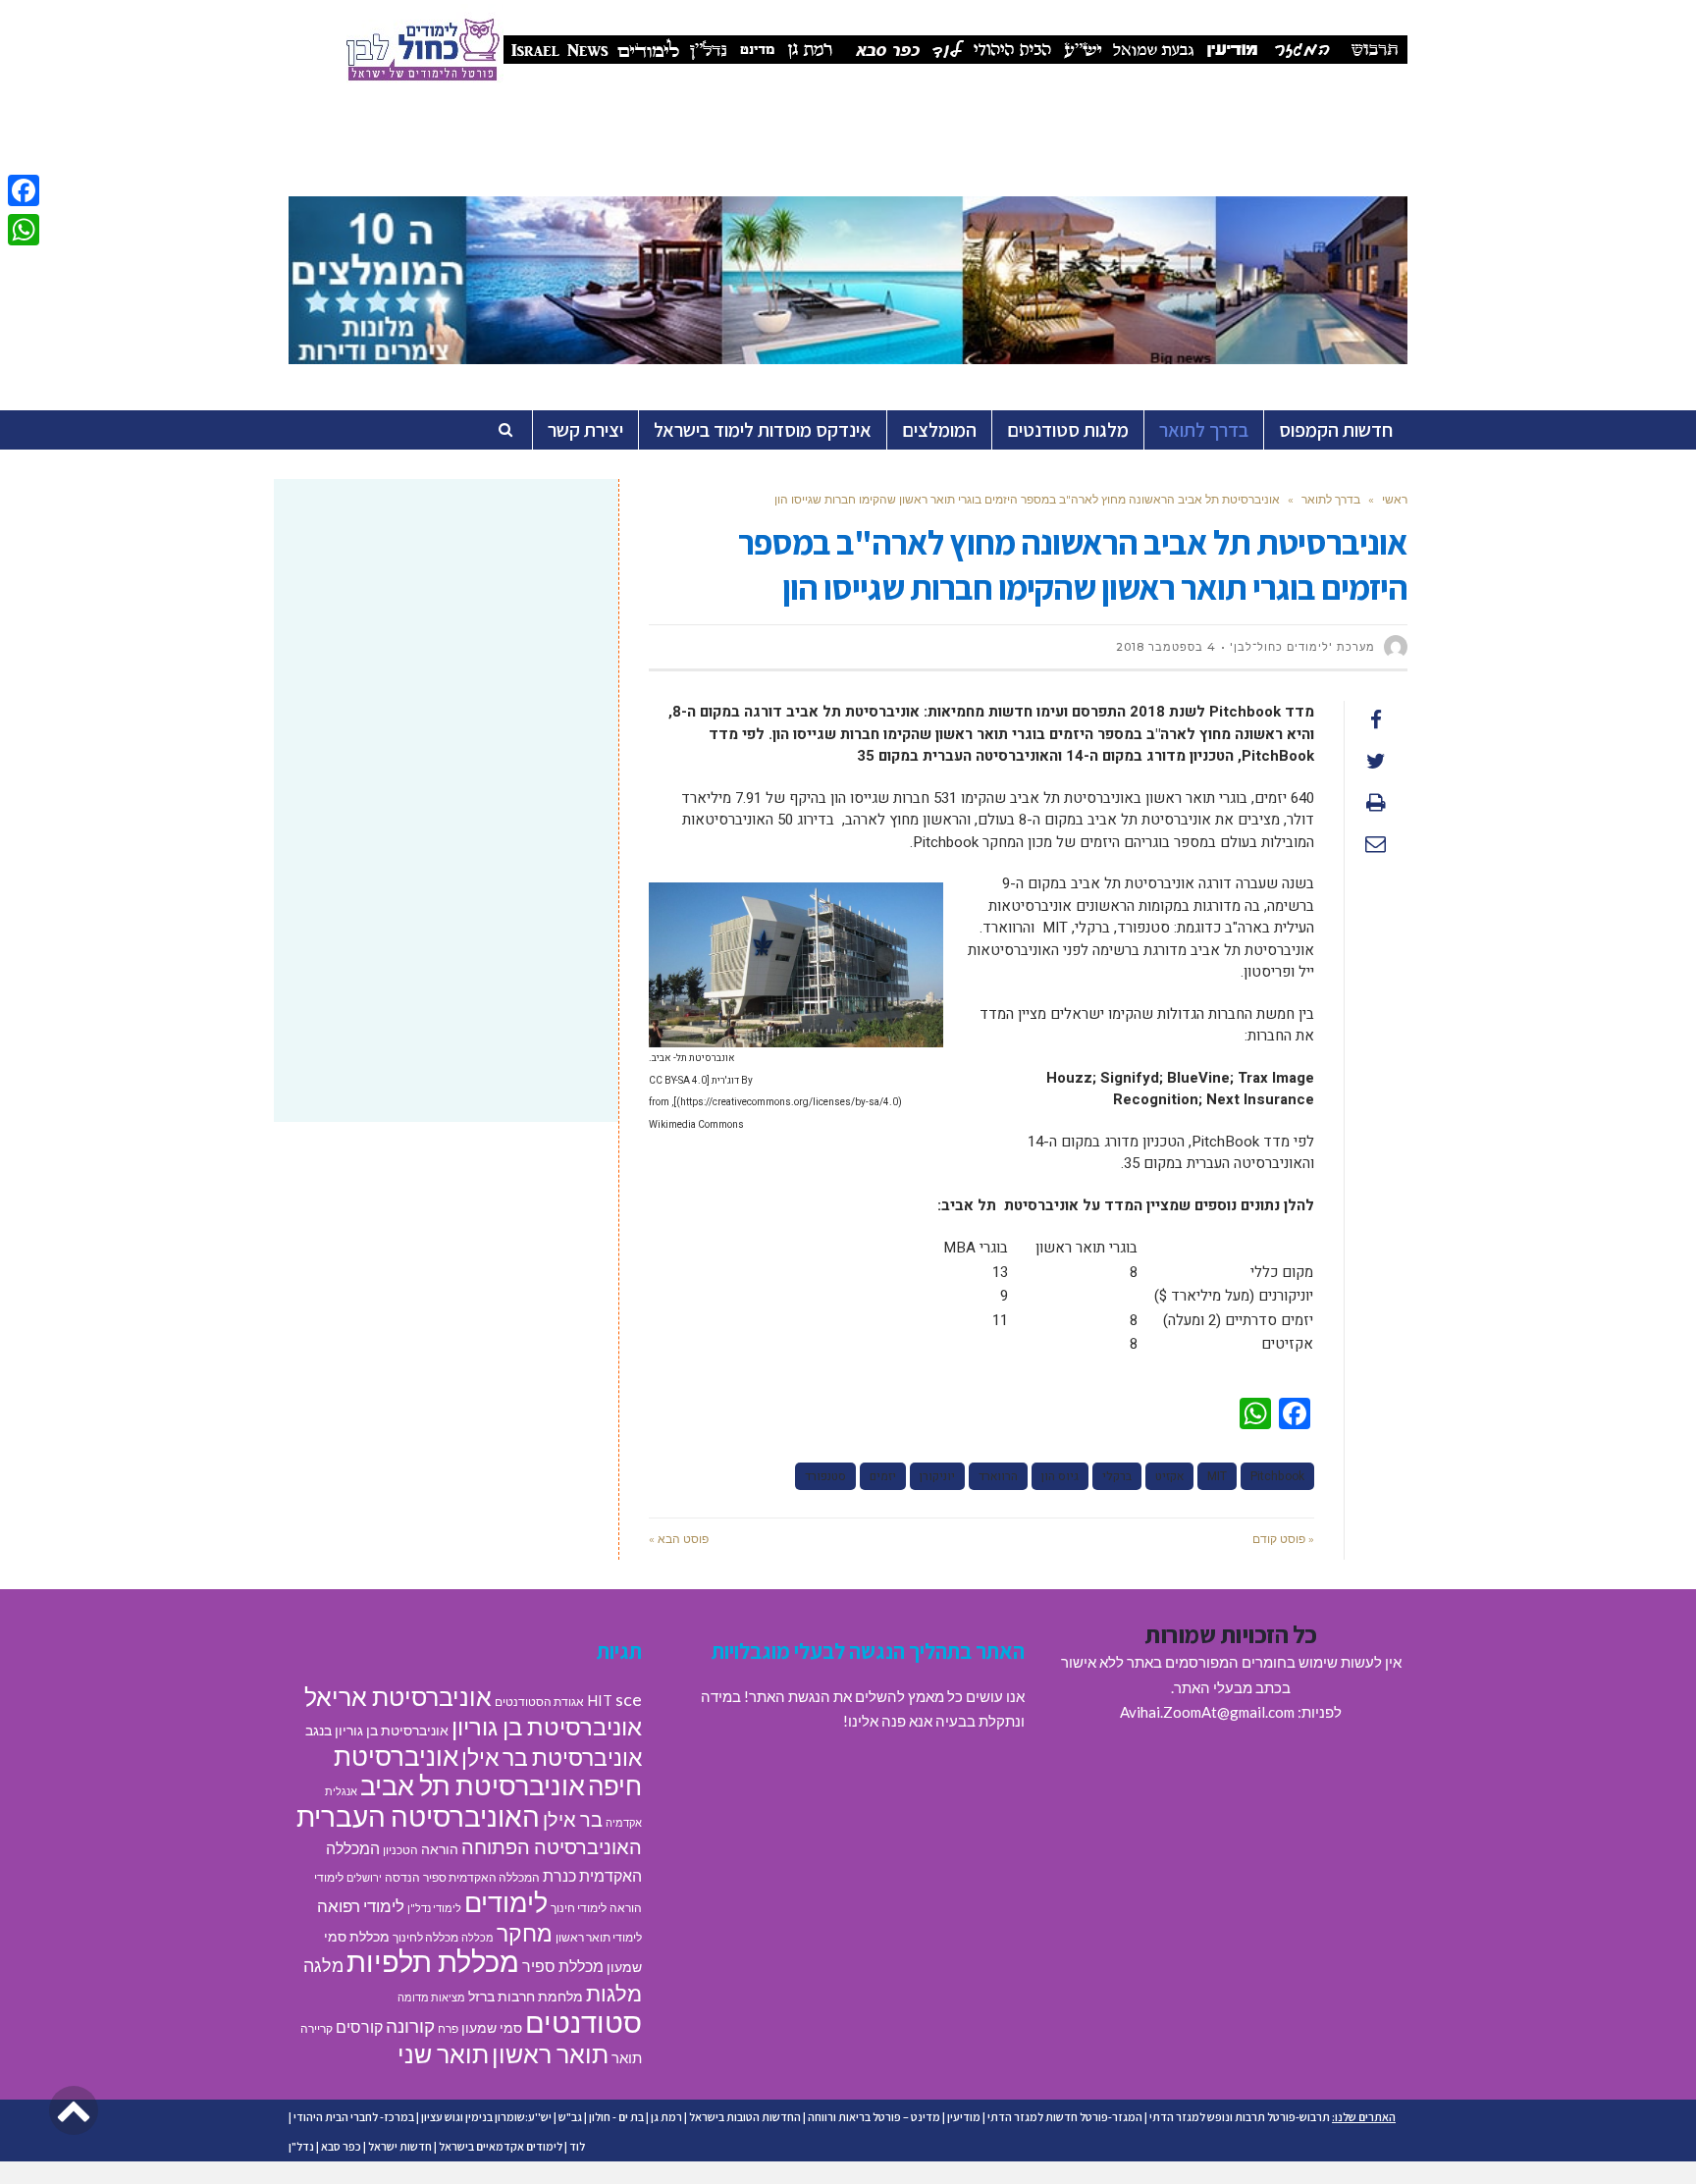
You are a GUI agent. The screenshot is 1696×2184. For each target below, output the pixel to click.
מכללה (477, 1937)
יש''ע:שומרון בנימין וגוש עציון (486, 2117)
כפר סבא (341, 2146)
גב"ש (570, 2117)
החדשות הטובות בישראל (745, 2117)
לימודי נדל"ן (434, 1908)
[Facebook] (24, 190)
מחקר (525, 1933)
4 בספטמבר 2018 (1166, 647)
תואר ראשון (550, 2053)
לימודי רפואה (361, 1906)
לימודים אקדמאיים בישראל (501, 2146)
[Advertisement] (446, 651)
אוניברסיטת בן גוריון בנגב (377, 1731)
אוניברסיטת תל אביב (473, 1785)
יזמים (883, 1476)
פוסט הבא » (679, 1539)
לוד (577, 2146)
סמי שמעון (492, 2028)
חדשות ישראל (400, 2146)
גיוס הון (1060, 1476)
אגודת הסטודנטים (539, 1702)
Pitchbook (1277, 1476)
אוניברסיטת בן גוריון (547, 1726)
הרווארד (998, 1476)
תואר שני (443, 2053)
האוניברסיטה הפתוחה (552, 1846)
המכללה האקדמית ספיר (481, 1877)
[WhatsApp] (24, 230)
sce (629, 1699)
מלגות (614, 1993)
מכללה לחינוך (425, 1937)
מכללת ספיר (563, 1966)
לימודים (506, 1902)
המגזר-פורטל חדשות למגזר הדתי (1065, 2117)
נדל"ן (301, 2146)
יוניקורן (937, 1476)
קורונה (410, 2025)
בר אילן (573, 1819)
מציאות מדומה (431, 1997)
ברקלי (1117, 1476)
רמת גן (666, 2117)
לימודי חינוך (579, 1908)
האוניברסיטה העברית (418, 1816)
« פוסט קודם (1283, 1539)
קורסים (359, 2026)
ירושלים (364, 1877)
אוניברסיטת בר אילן (552, 1757)
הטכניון (400, 1850)
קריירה (317, 2028)
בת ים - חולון (616, 2117)
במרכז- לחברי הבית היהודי (354, 2117)
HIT (600, 1700)
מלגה (323, 1965)
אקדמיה (624, 1822)
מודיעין (964, 2117)
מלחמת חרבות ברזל (526, 1997)
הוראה (440, 1849)
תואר (627, 2057)
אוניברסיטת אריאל (398, 1696)
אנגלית (341, 1791)
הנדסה (402, 1877)
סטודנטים (583, 2022)
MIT (1217, 1476)
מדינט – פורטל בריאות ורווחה (874, 2117)
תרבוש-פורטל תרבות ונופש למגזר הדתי (1240, 2117)
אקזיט (1169, 1476)
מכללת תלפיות (433, 1961)
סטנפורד (825, 1476)
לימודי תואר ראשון (599, 1937)
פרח (448, 2028)
